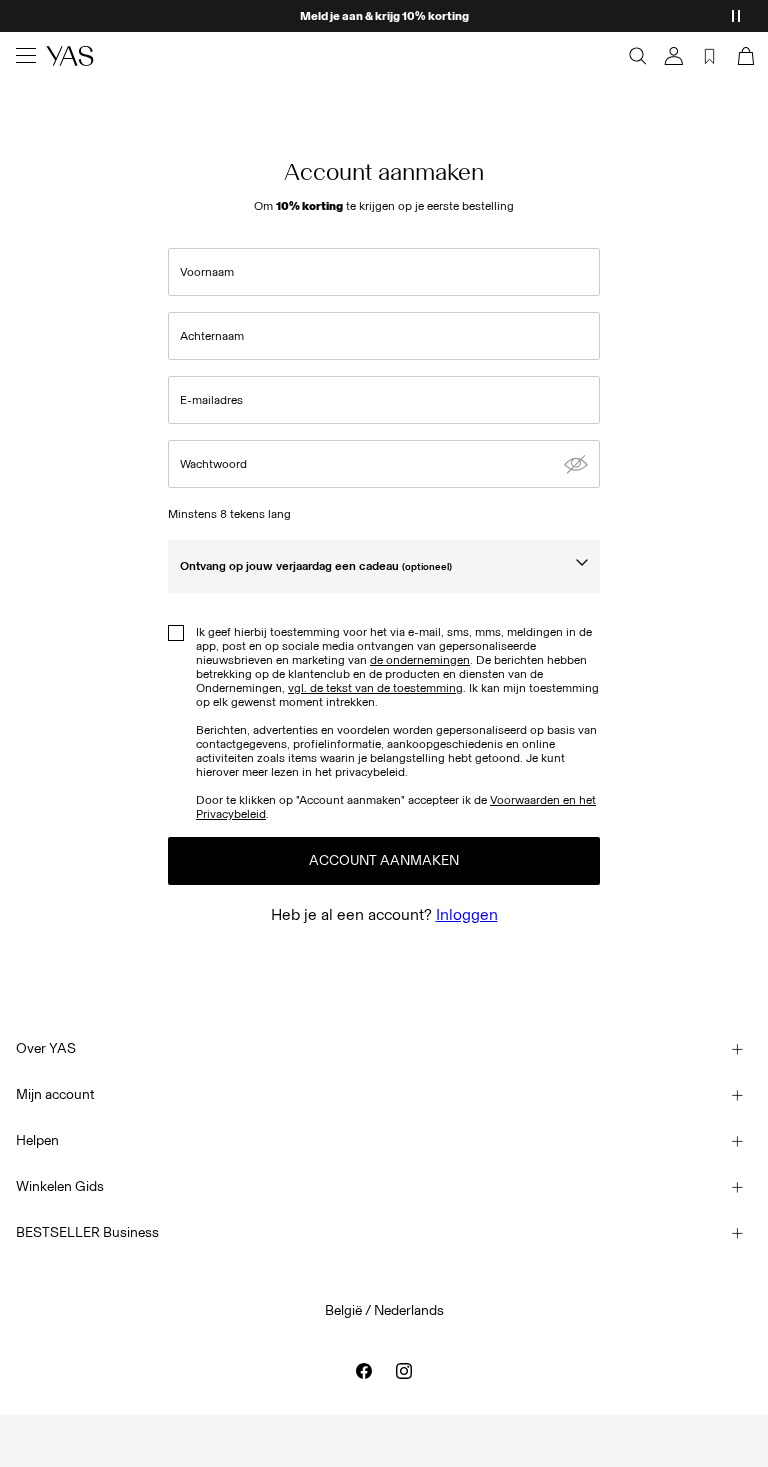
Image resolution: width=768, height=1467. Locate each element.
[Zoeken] (638, 56)
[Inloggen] (674, 56)
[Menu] (26, 56)
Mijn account (55, 1094)
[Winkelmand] (744, 56)
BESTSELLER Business (87, 1232)
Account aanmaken (384, 860)
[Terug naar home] (70, 56)
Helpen (37, 1140)
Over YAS (46, 1048)
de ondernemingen (420, 660)
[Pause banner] (736, 16)
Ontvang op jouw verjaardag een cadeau (316, 566)
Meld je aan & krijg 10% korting (384, 16)
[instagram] (404, 1371)
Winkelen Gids (60, 1186)
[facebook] (364, 1371)
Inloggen (467, 914)
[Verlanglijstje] (710, 56)
